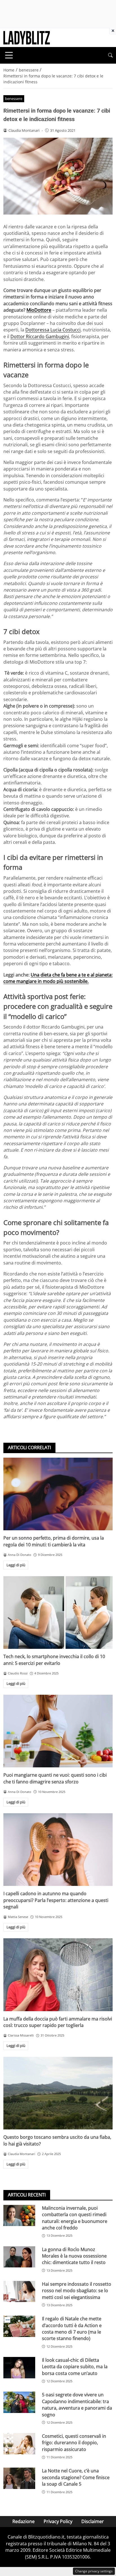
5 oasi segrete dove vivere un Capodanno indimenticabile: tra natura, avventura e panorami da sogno (77, 2405)
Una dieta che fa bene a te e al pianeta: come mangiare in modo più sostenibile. (58, 978)
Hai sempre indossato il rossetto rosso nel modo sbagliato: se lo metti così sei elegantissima (77, 2291)
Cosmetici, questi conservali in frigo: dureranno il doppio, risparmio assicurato (74, 2443)
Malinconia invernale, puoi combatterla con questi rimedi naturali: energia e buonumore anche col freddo (75, 2218)
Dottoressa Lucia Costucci (53, 330)
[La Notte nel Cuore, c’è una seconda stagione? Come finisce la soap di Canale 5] (19, 2478)
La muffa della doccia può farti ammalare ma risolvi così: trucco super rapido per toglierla (58, 2022)
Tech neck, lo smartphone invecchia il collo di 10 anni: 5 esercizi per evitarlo (54, 1660)
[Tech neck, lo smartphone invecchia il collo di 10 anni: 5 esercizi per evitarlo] (58, 1613)
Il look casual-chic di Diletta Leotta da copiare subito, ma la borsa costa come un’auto (75, 2367)
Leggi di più (16, 1565)
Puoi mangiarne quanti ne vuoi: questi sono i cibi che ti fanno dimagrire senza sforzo (55, 1778)
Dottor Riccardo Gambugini (40, 336)
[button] (110, 55)
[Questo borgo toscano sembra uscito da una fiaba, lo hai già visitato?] (58, 2093)
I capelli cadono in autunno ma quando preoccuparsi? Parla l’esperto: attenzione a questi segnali (56, 1900)
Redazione (24, 2521)
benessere (14, 99)
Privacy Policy (58, 2521)
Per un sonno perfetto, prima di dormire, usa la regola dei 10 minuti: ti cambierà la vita (54, 1541)
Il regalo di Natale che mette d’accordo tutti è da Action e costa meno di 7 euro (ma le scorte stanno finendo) (72, 2329)
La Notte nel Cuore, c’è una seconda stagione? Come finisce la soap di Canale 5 (76, 2477)
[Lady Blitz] (27, 37)
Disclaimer (93, 2521)
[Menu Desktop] (9, 55)
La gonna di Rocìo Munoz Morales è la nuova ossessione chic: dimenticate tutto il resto (74, 2256)
